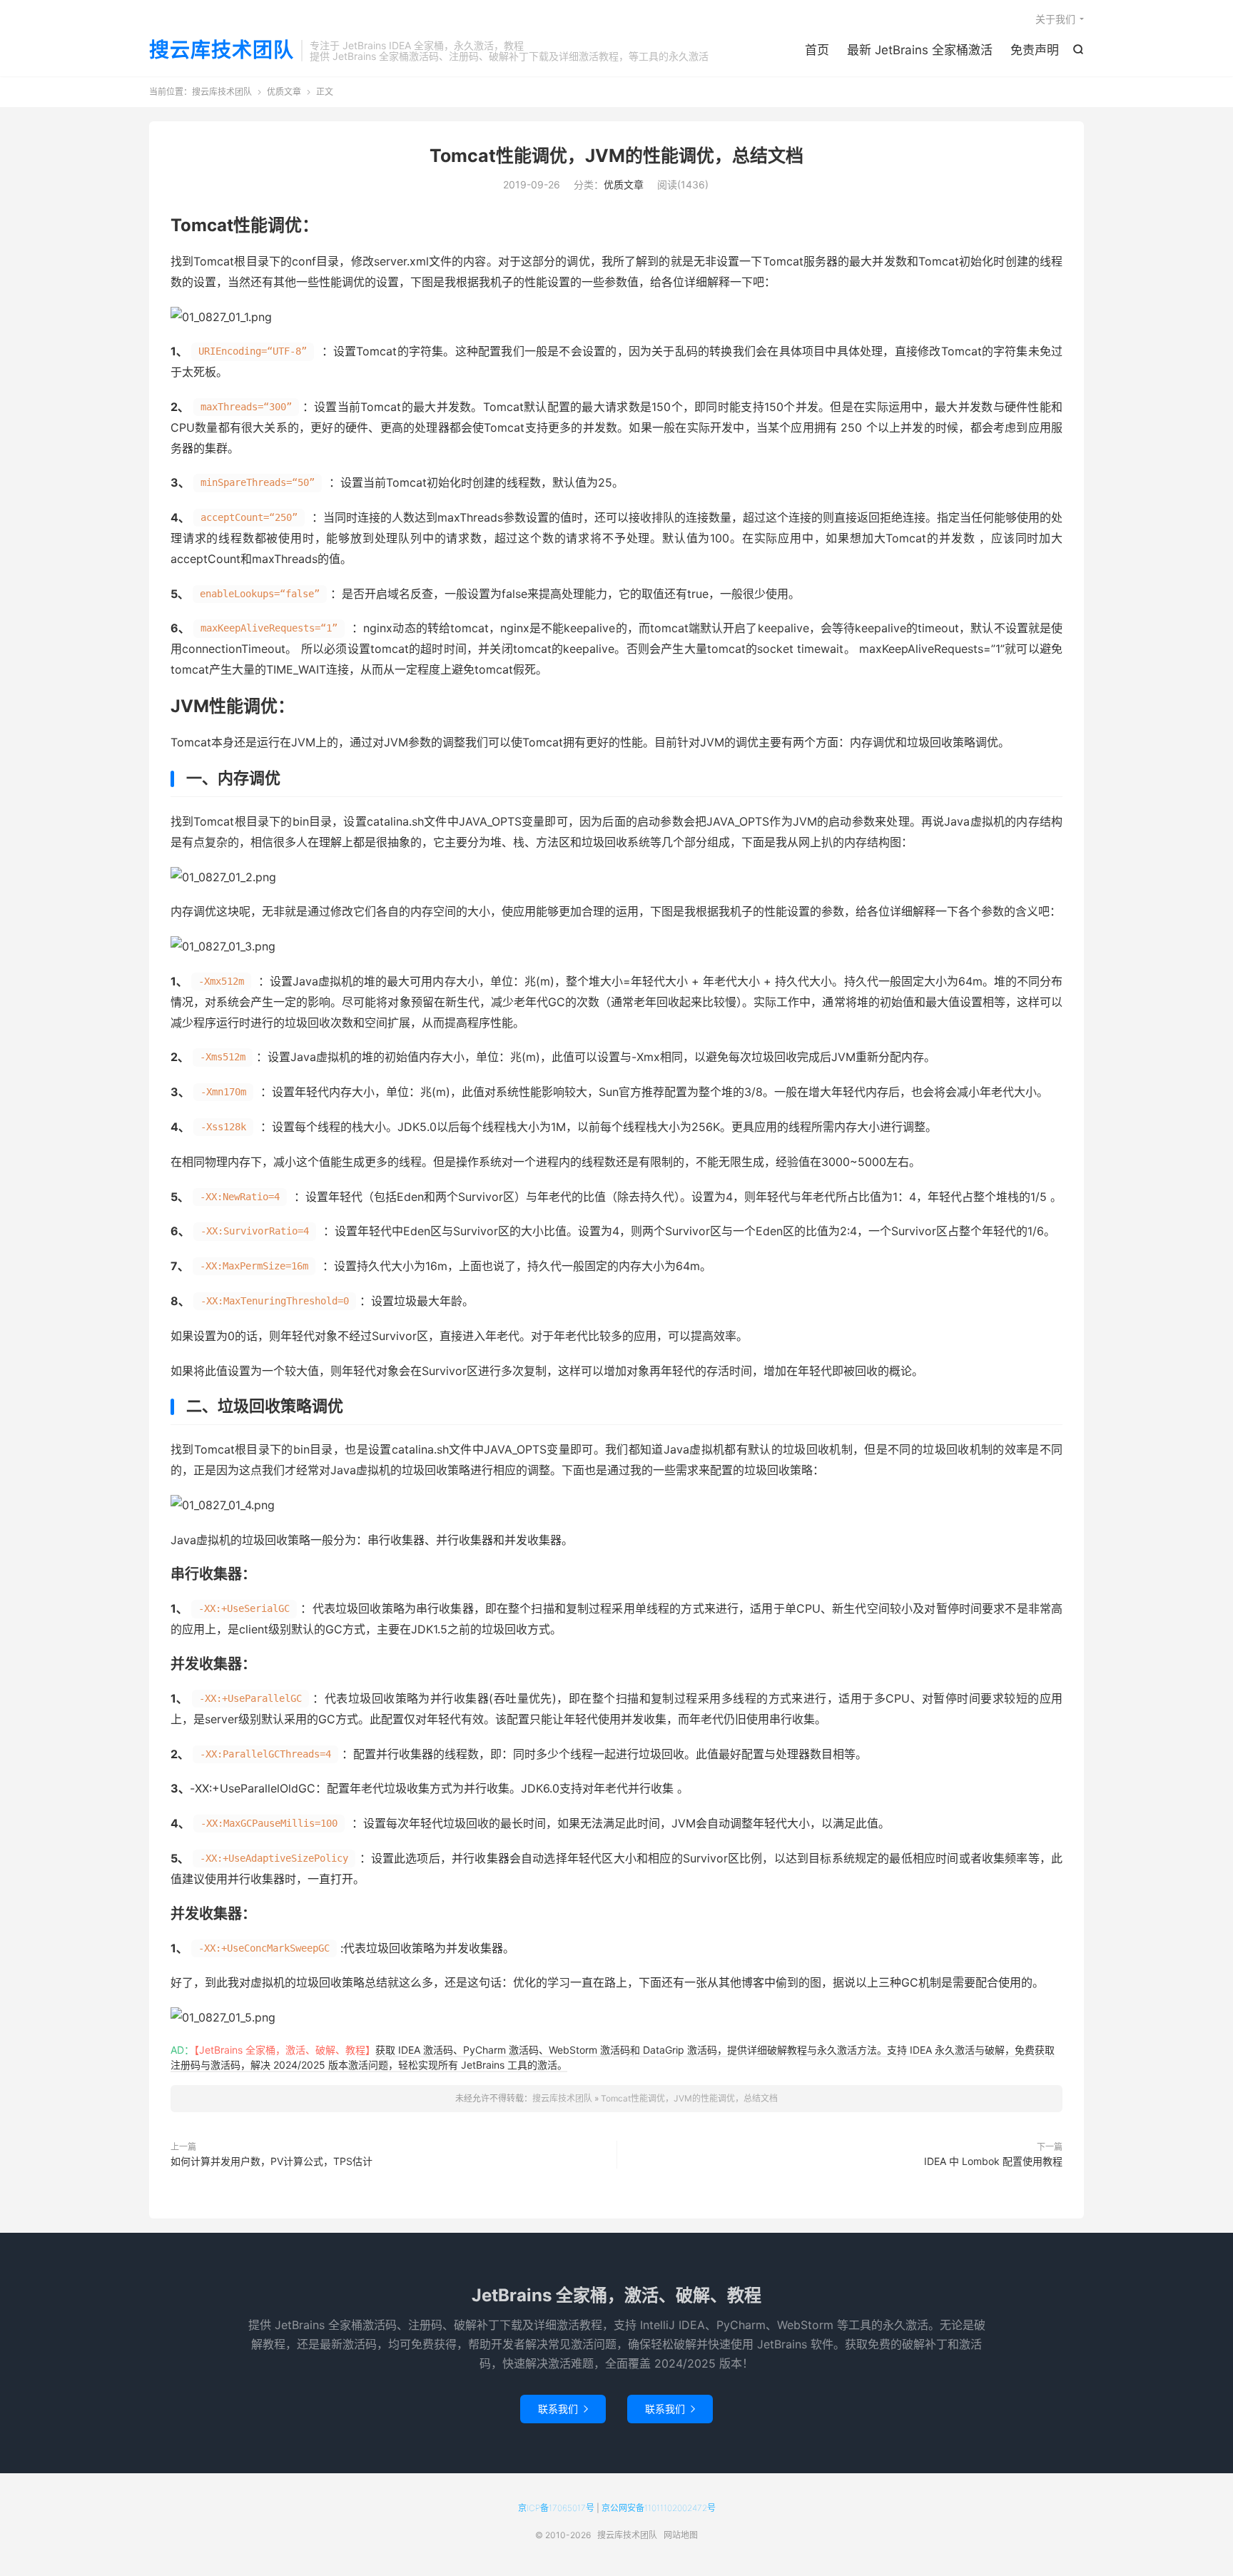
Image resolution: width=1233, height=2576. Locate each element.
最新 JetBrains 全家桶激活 (920, 50)
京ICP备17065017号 (556, 2508)
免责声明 (1035, 50)
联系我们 (563, 2409)
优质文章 (284, 92)
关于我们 (1055, 19)
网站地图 (681, 2535)
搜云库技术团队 (222, 51)
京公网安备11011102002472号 (659, 2508)
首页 (817, 50)
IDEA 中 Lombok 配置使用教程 (993, 2161)
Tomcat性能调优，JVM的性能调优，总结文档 (616, 156)
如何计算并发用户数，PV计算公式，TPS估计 (272, 2161)
